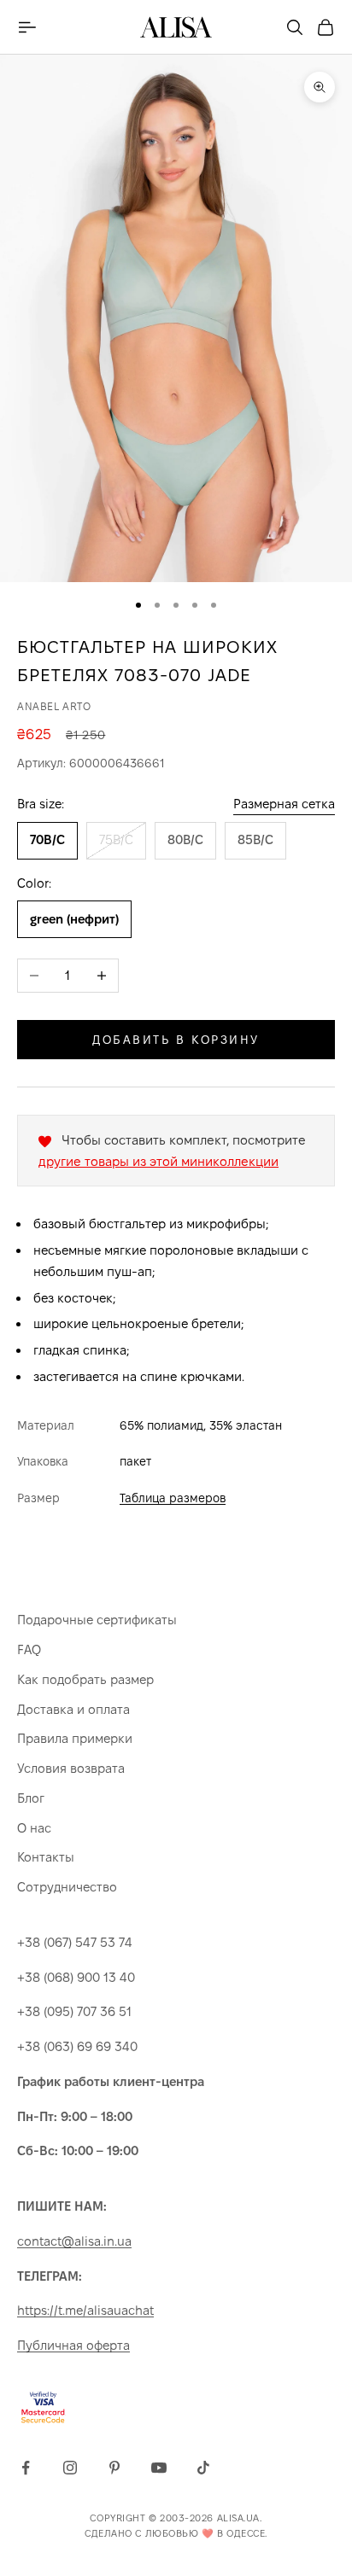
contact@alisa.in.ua (74, 2241)
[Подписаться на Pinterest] (114, 2468)
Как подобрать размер (85, 1679)
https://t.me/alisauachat (85, 2310)
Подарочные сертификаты (97, 1620)
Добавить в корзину (176, 1040)
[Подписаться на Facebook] (26, 2468)
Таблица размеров (173, 1498)
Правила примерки (75, 1738)
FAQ (29, 1649)
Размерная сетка (284, 804)
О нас (34, 1828)
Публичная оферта (73, 2345)
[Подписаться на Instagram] (70, 2468)
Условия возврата (71, 1768)
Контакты (46, 1857)
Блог (31, 1798)
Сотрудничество (67, 1887)
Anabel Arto (54, 706)
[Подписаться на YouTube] (159, 2468)
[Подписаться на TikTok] (203, 2468)
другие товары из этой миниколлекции (158, 1161)
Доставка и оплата (73, 1709)
